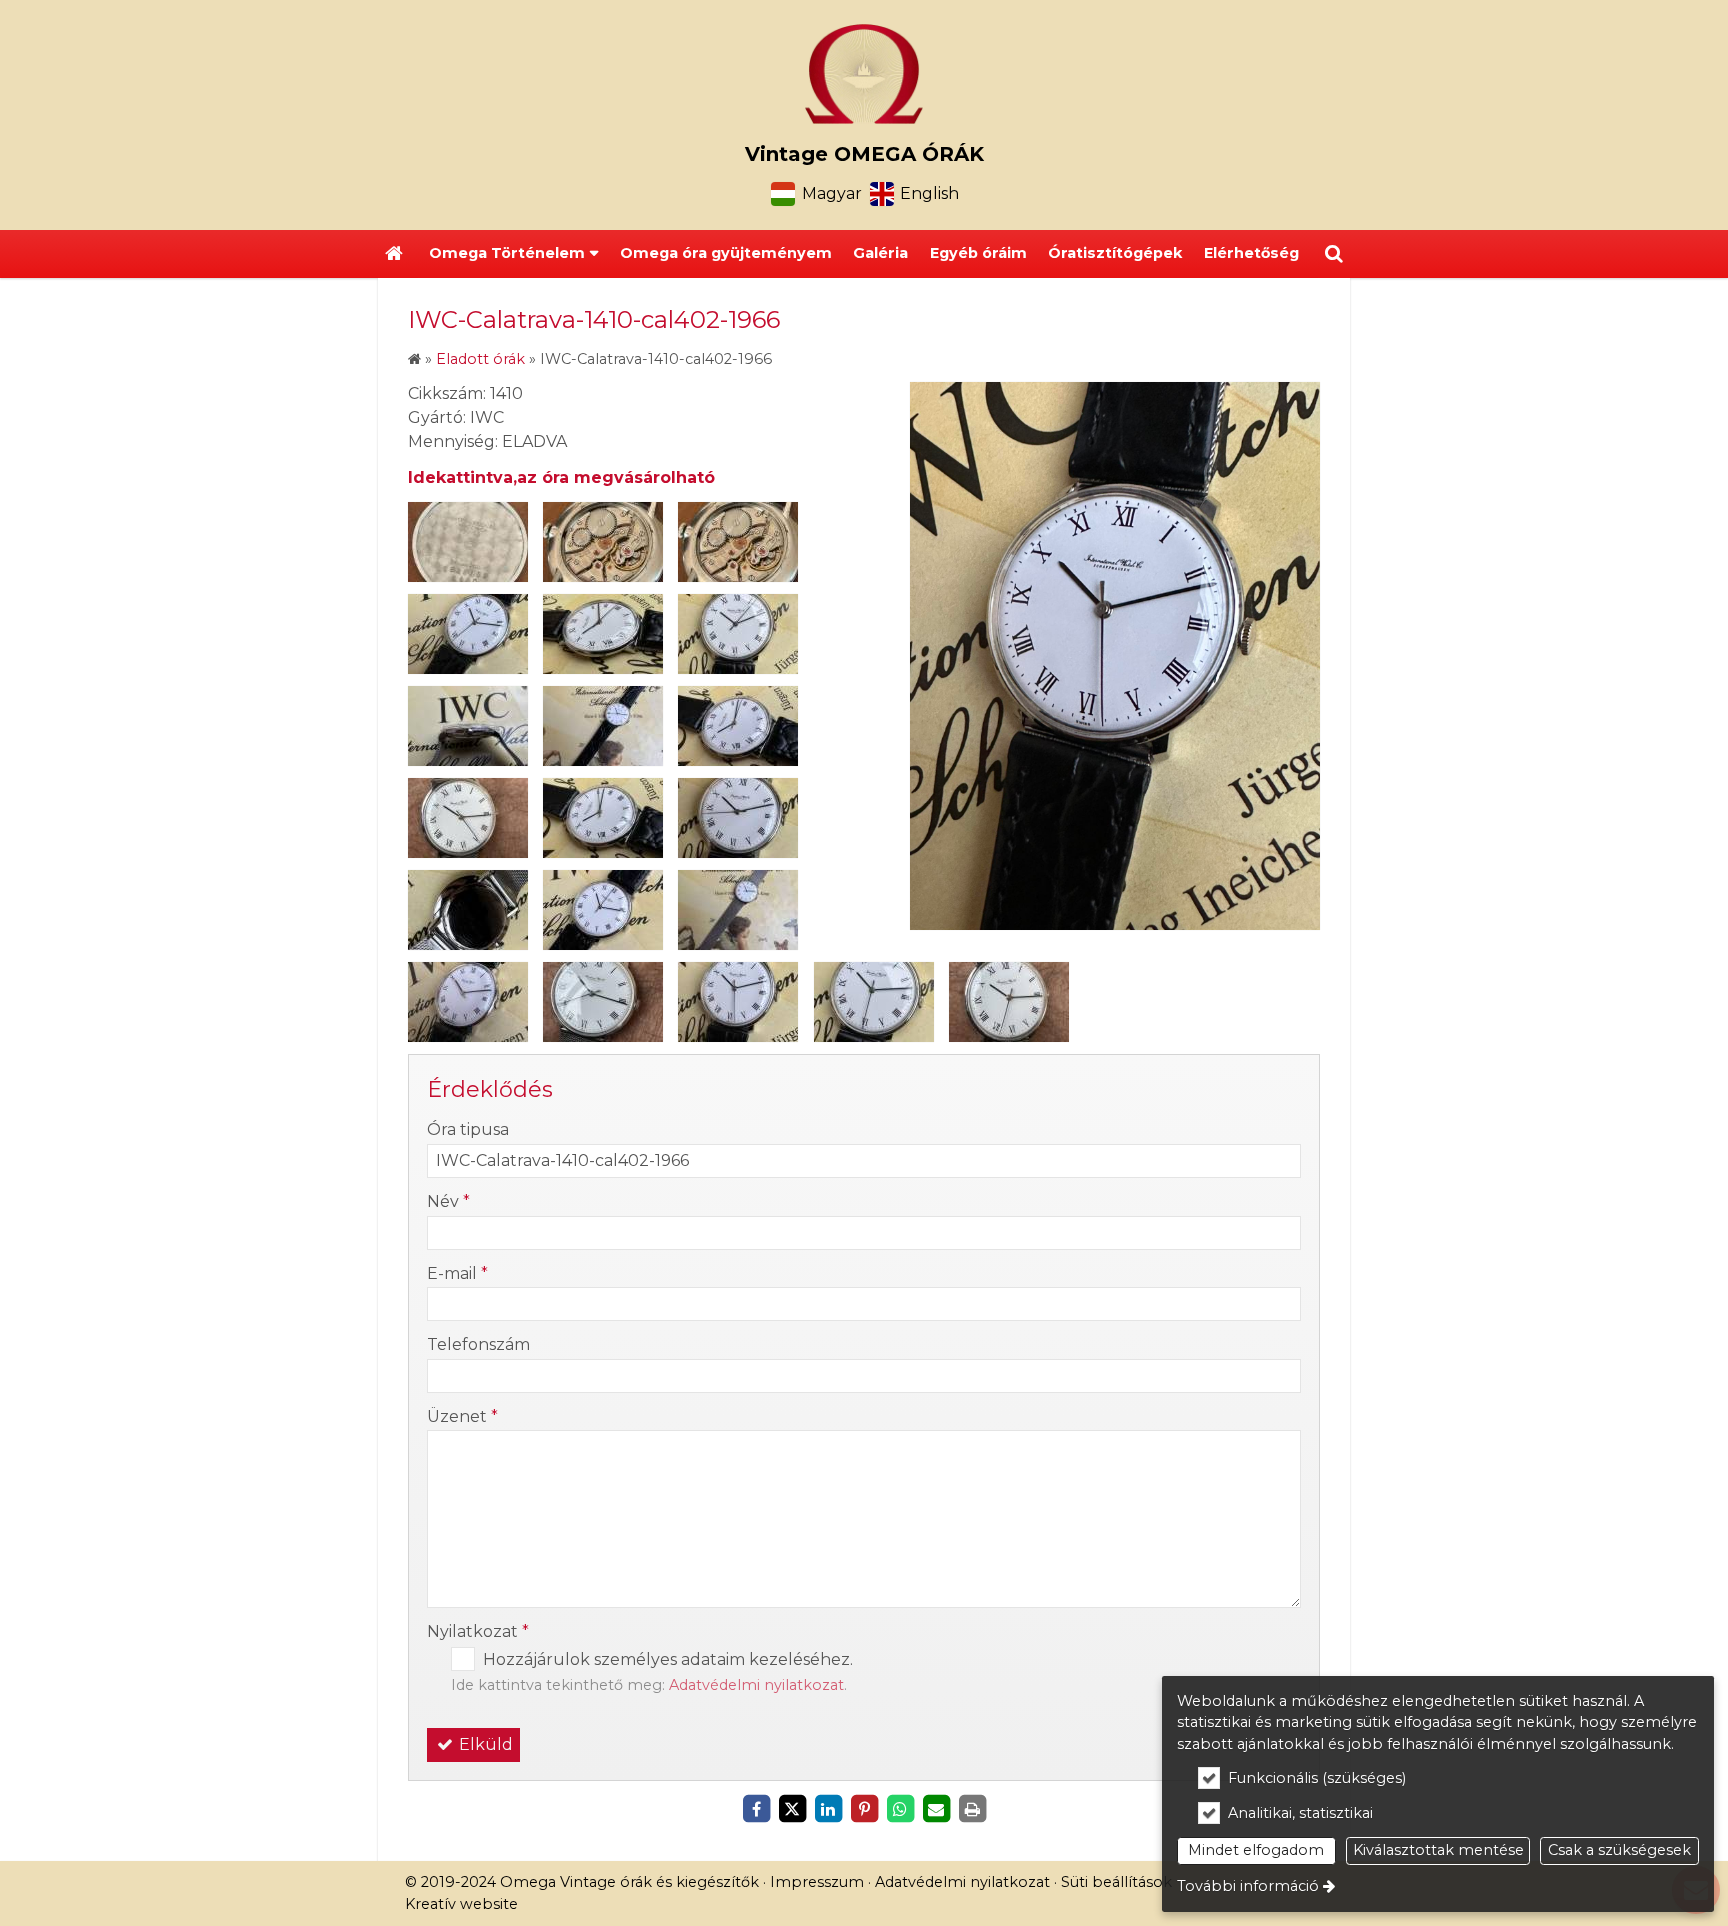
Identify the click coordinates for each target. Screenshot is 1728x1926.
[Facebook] (756, 1809)
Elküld (484, 1744)
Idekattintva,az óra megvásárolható (561, 477)
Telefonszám (478, 1344)
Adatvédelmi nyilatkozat (756, 1685)
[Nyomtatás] (972, 1809)
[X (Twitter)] (792, 1809)
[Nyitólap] (864, 74)
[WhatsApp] (900, 1809)
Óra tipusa (468, 1129)
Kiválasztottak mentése (1438, 1850)
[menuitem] (394, 254)
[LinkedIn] (828, 1809)
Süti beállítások (1116, 1882)
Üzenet (462, 1416)
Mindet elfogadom (1256, 1850)
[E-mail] (936, 1809)
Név (448, 1201)
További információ (1248, 1886)
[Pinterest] (864, 1809)
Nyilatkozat (478, 1631)
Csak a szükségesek (1619, 1850)
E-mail (457, 1273)
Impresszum (817, 1882)
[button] (1334, 254)
